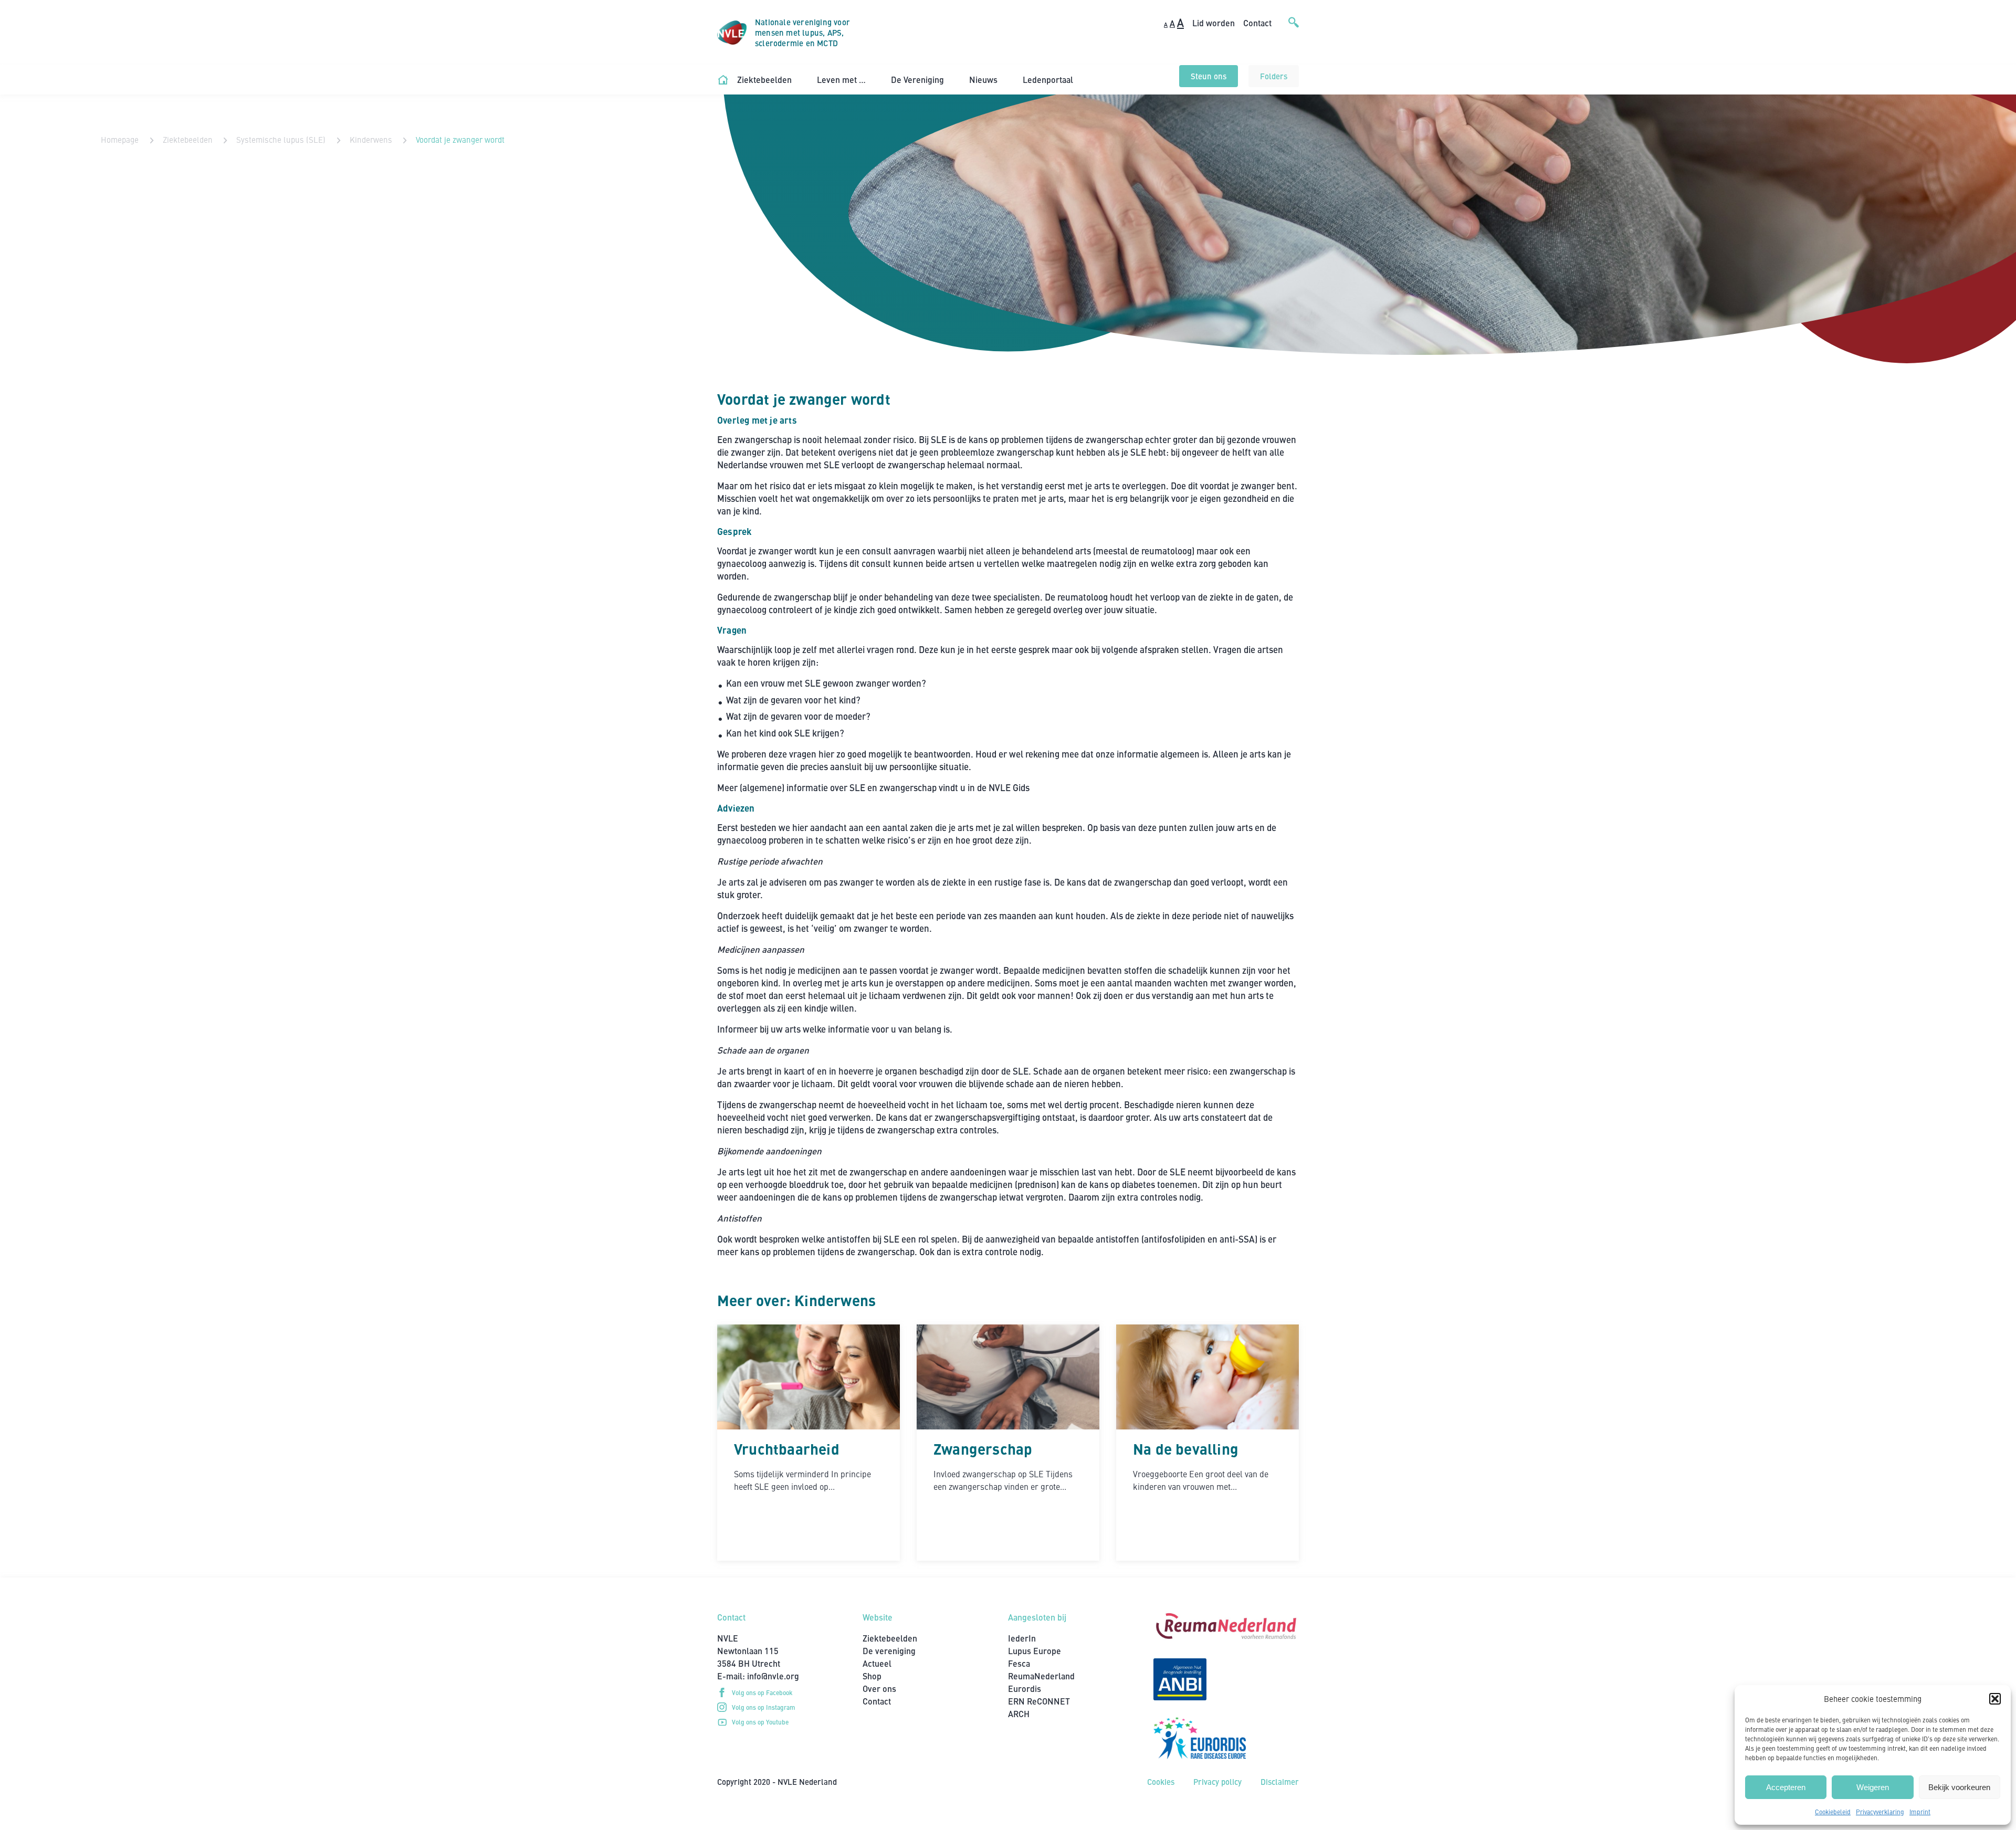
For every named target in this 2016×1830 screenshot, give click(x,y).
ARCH (1019, 1714)
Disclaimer (1280, 1781)
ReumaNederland (1041, 1676)
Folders (1274, 76)
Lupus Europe (1035, 1651)
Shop (872, 1676)
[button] (1995, 1699)
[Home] (723, 80)
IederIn (1022, 1638)
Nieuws (983, 80)
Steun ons (1209, 76)
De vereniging (889, 1651)
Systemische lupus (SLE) (281, 139)
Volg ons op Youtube (760, 1722)
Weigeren (1873, 1787)
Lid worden (1214, 23)
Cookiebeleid (1833, 1812)
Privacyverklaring (1880, 1812)
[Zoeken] (1294, 33)
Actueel (877, 1663)
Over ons (879, 1689)
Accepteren (1786, 1787)
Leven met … (841, 80)
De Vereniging (917, 80)
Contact (1257, 23)
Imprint (1920, 1812)
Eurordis (1025, 1689)
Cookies (1161, 1781)
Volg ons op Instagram (764, 1707)
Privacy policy (1217, 1781)
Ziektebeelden (764, 80)
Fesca (1019, 1663)
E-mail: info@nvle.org (758, 1676)
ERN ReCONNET (1039, 1701)
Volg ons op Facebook (762, 1692)
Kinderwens (371, 139)
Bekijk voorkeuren (1959, 1787)
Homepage (120, 139)
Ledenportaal (1048, 80)
